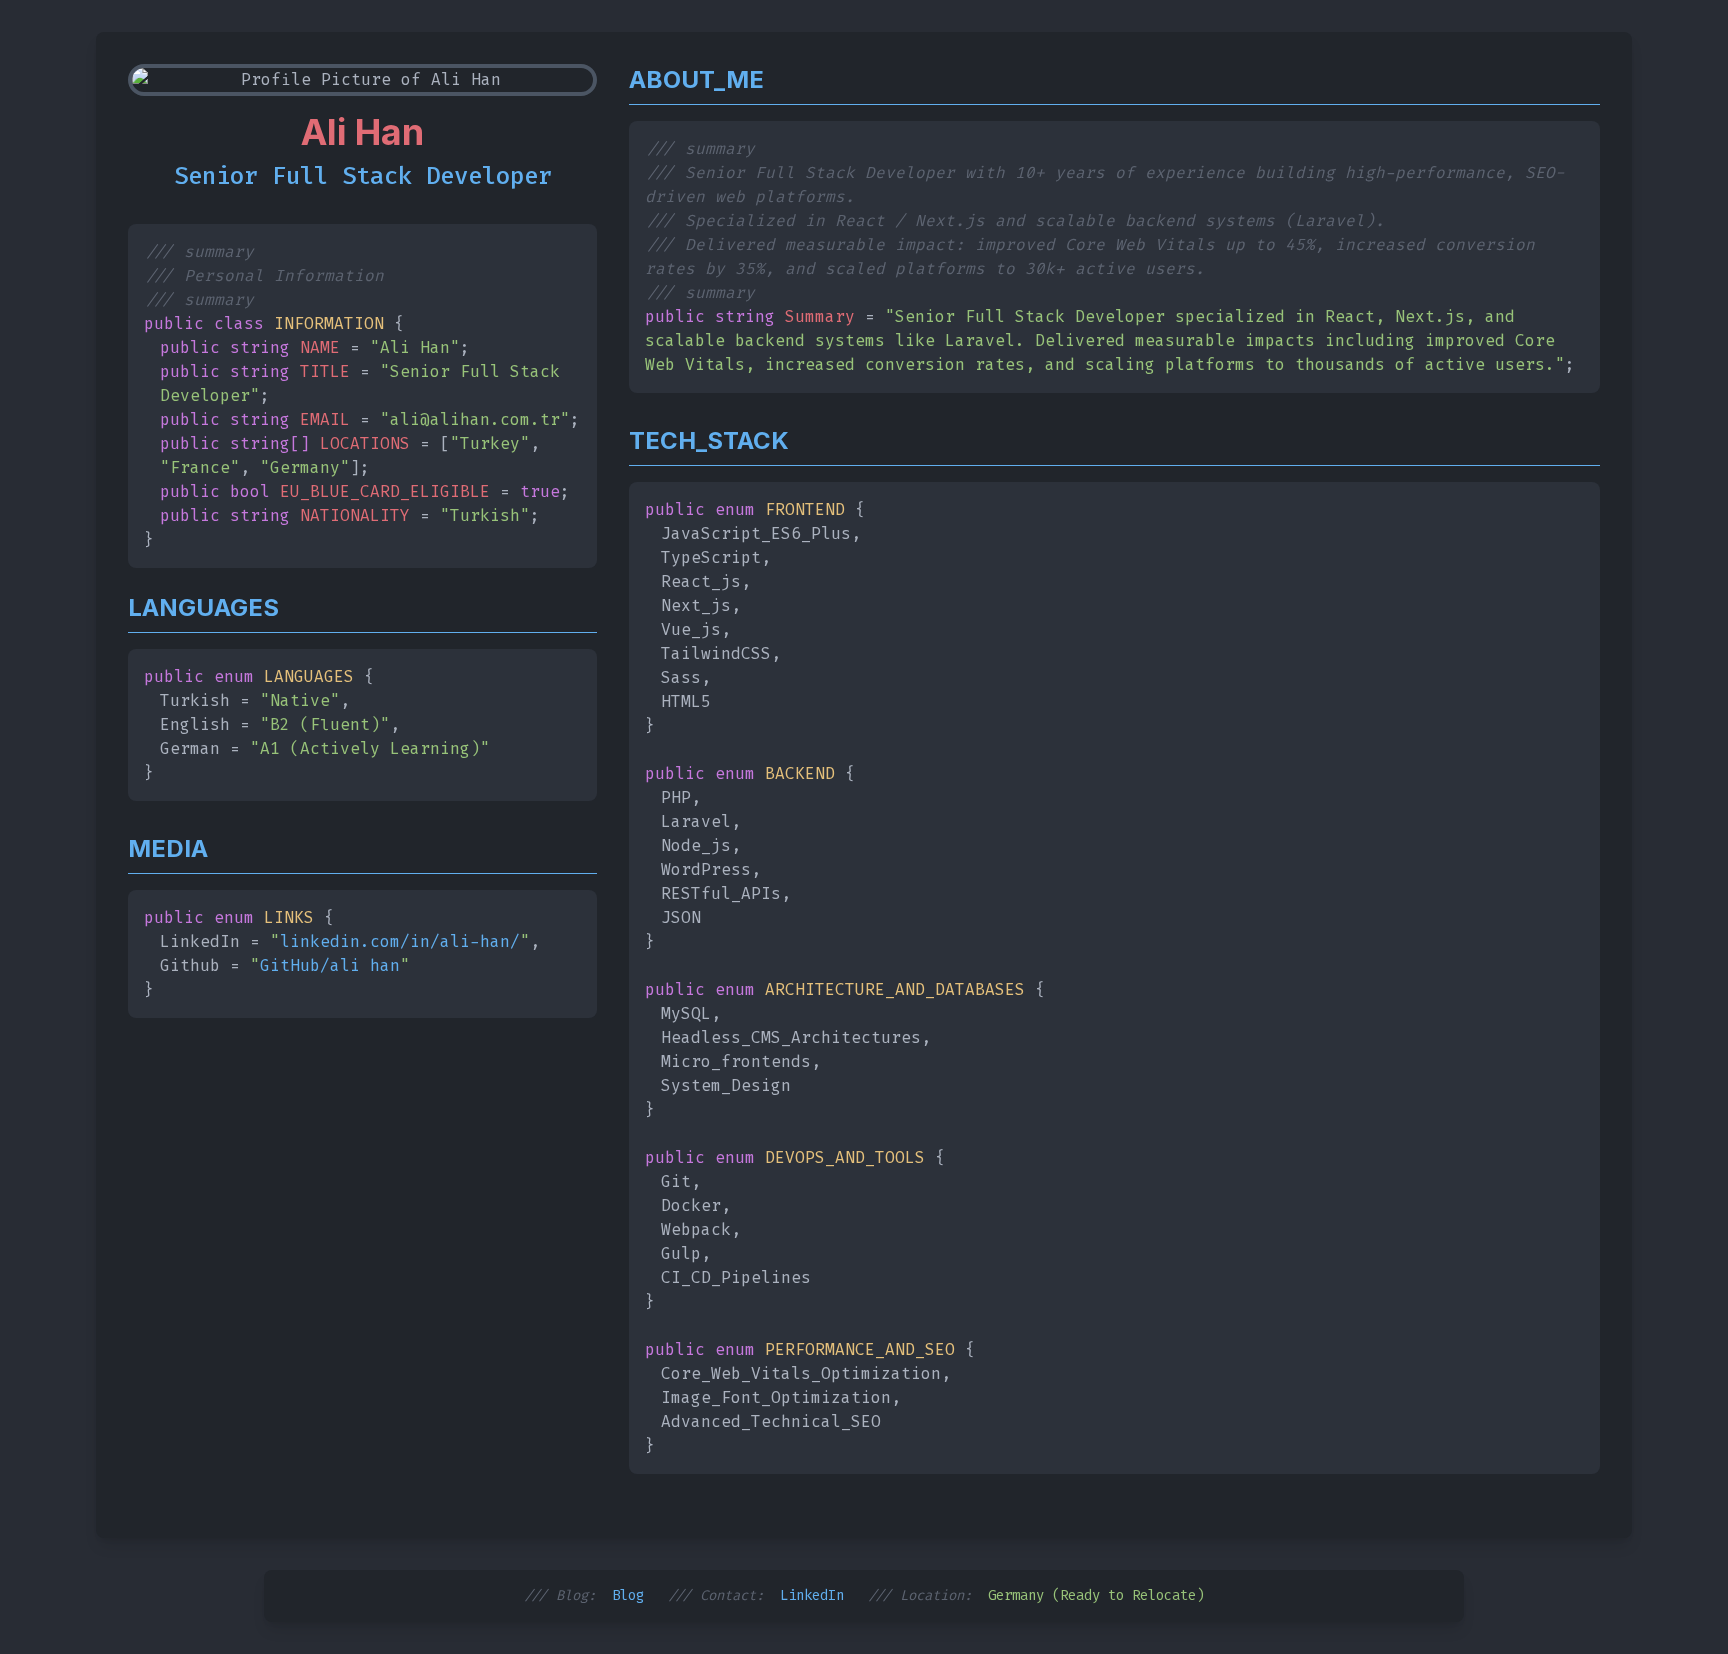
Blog (628, 1595)
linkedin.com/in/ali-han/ (400, 941)
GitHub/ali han (330, 965)
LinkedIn (812, 1595)
